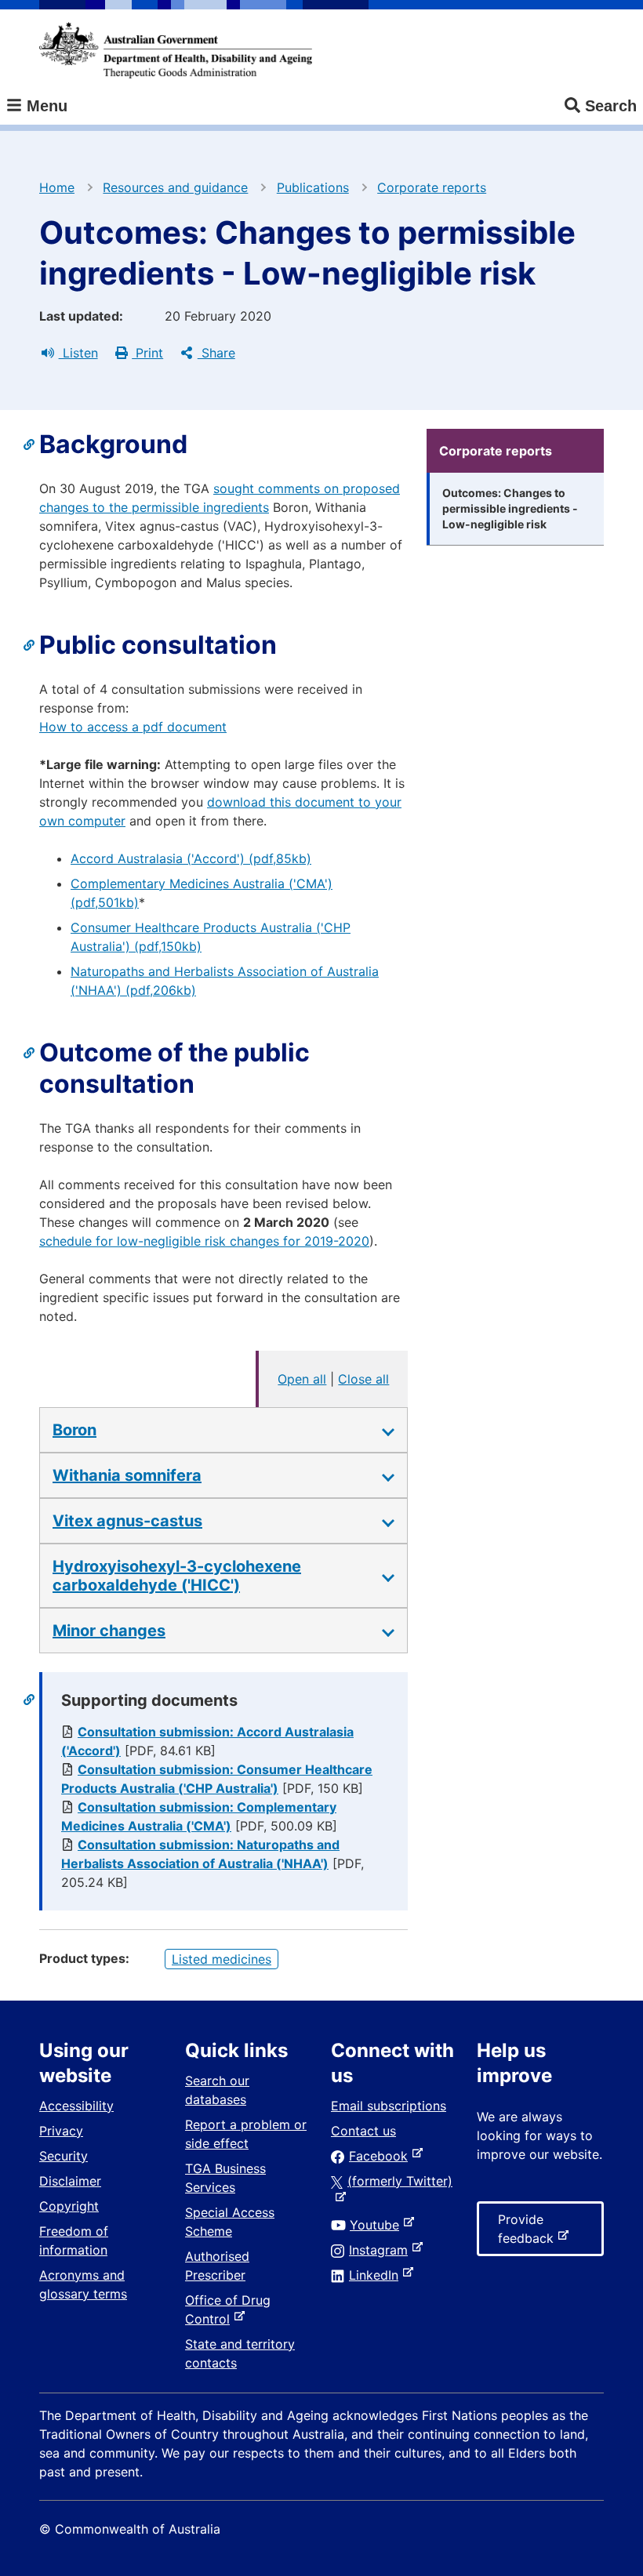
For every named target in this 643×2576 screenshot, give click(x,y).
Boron (74, 1430)
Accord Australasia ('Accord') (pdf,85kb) (191, 858)
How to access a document (133, 727)
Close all (363, 1379)
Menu (45, 106)
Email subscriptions (389, 2106)
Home (57, 187)
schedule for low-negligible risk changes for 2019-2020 (204, 1241)
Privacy (61, 2131)
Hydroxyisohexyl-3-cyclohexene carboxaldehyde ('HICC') (177, 1576)
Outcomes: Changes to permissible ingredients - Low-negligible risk (510, 508)
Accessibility (76, 2106)
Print (147, 353)
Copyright (69, 2206)
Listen (78, 353)
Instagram (381, 2250)
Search (611, 106)
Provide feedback (529, 2234)
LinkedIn (377, 2275)
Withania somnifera (127, 1475)
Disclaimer (70, 2181)
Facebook (381, 2156)
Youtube (378, 2225)
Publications (313, 187)
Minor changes (109, 1631)
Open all (302, 1379)
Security (64, 2156)
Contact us (363, 2131)
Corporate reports (432, 187)
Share (216, 353)
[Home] (176, 50)
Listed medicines (222, 1959)
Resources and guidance (175, 187)
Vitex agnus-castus (127, 1521)
